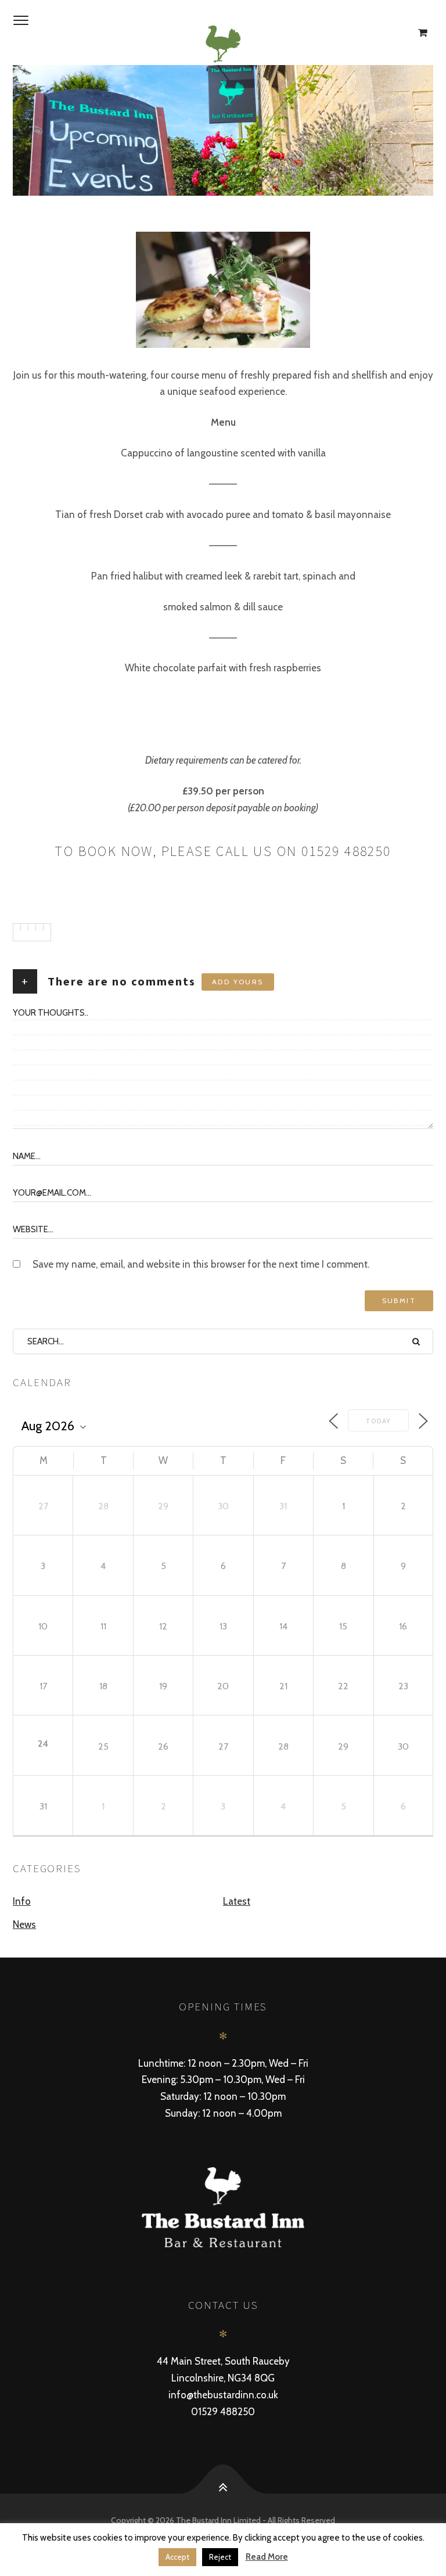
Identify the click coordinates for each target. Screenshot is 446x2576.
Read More (267, 2557)
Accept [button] (177, 2557)
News (24, 1924)
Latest (237, 1901)
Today (378, 1421)
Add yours (238, 982)
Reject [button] (220, 2557)
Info (22, 1901)
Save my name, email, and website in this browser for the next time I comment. (201, 1264)
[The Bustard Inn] (223, 44)
